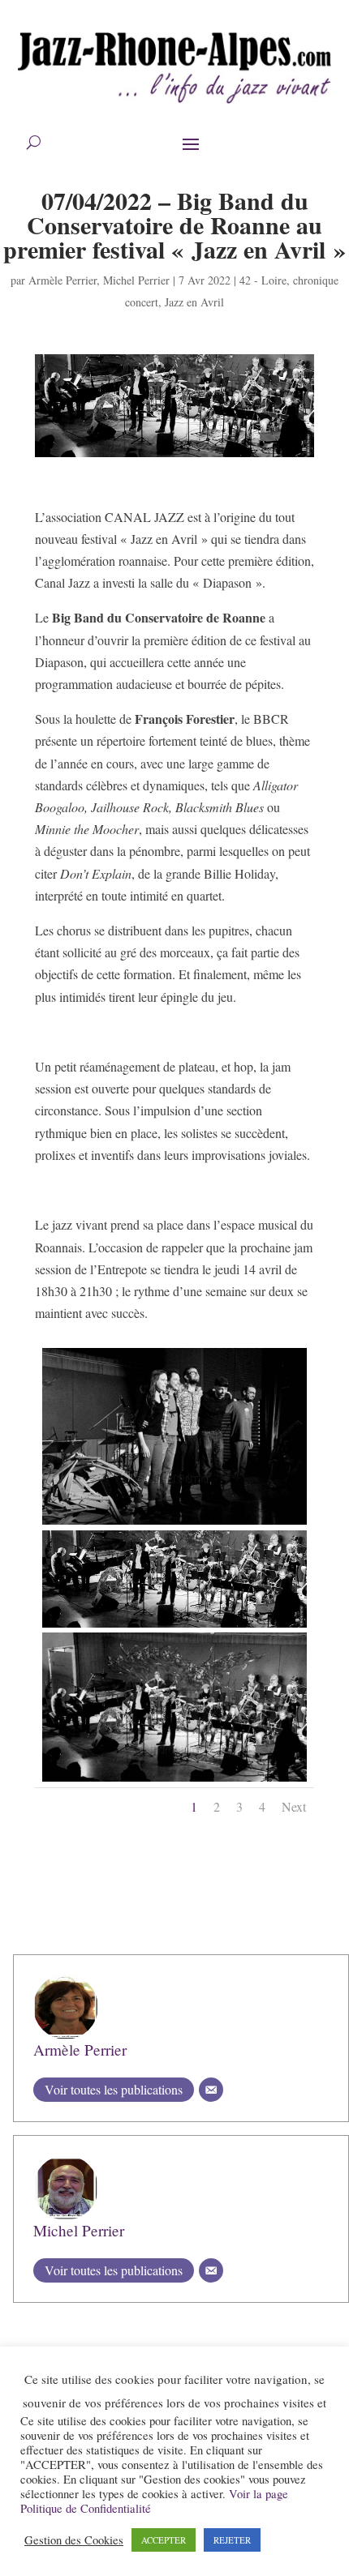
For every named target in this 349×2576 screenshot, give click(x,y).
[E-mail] (211, 2090)
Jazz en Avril (194, 302)
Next (294, 1806)
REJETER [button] (232, 2540)
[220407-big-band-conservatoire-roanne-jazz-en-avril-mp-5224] (175, 1781)
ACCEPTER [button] (164, 2540)
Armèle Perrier (62, 280)
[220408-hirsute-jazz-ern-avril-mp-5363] (175, 1524)
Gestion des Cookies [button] (74, 2540)
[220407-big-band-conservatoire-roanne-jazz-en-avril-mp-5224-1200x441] (175, 1627)
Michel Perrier (136, 280)
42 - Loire (263, 280)
